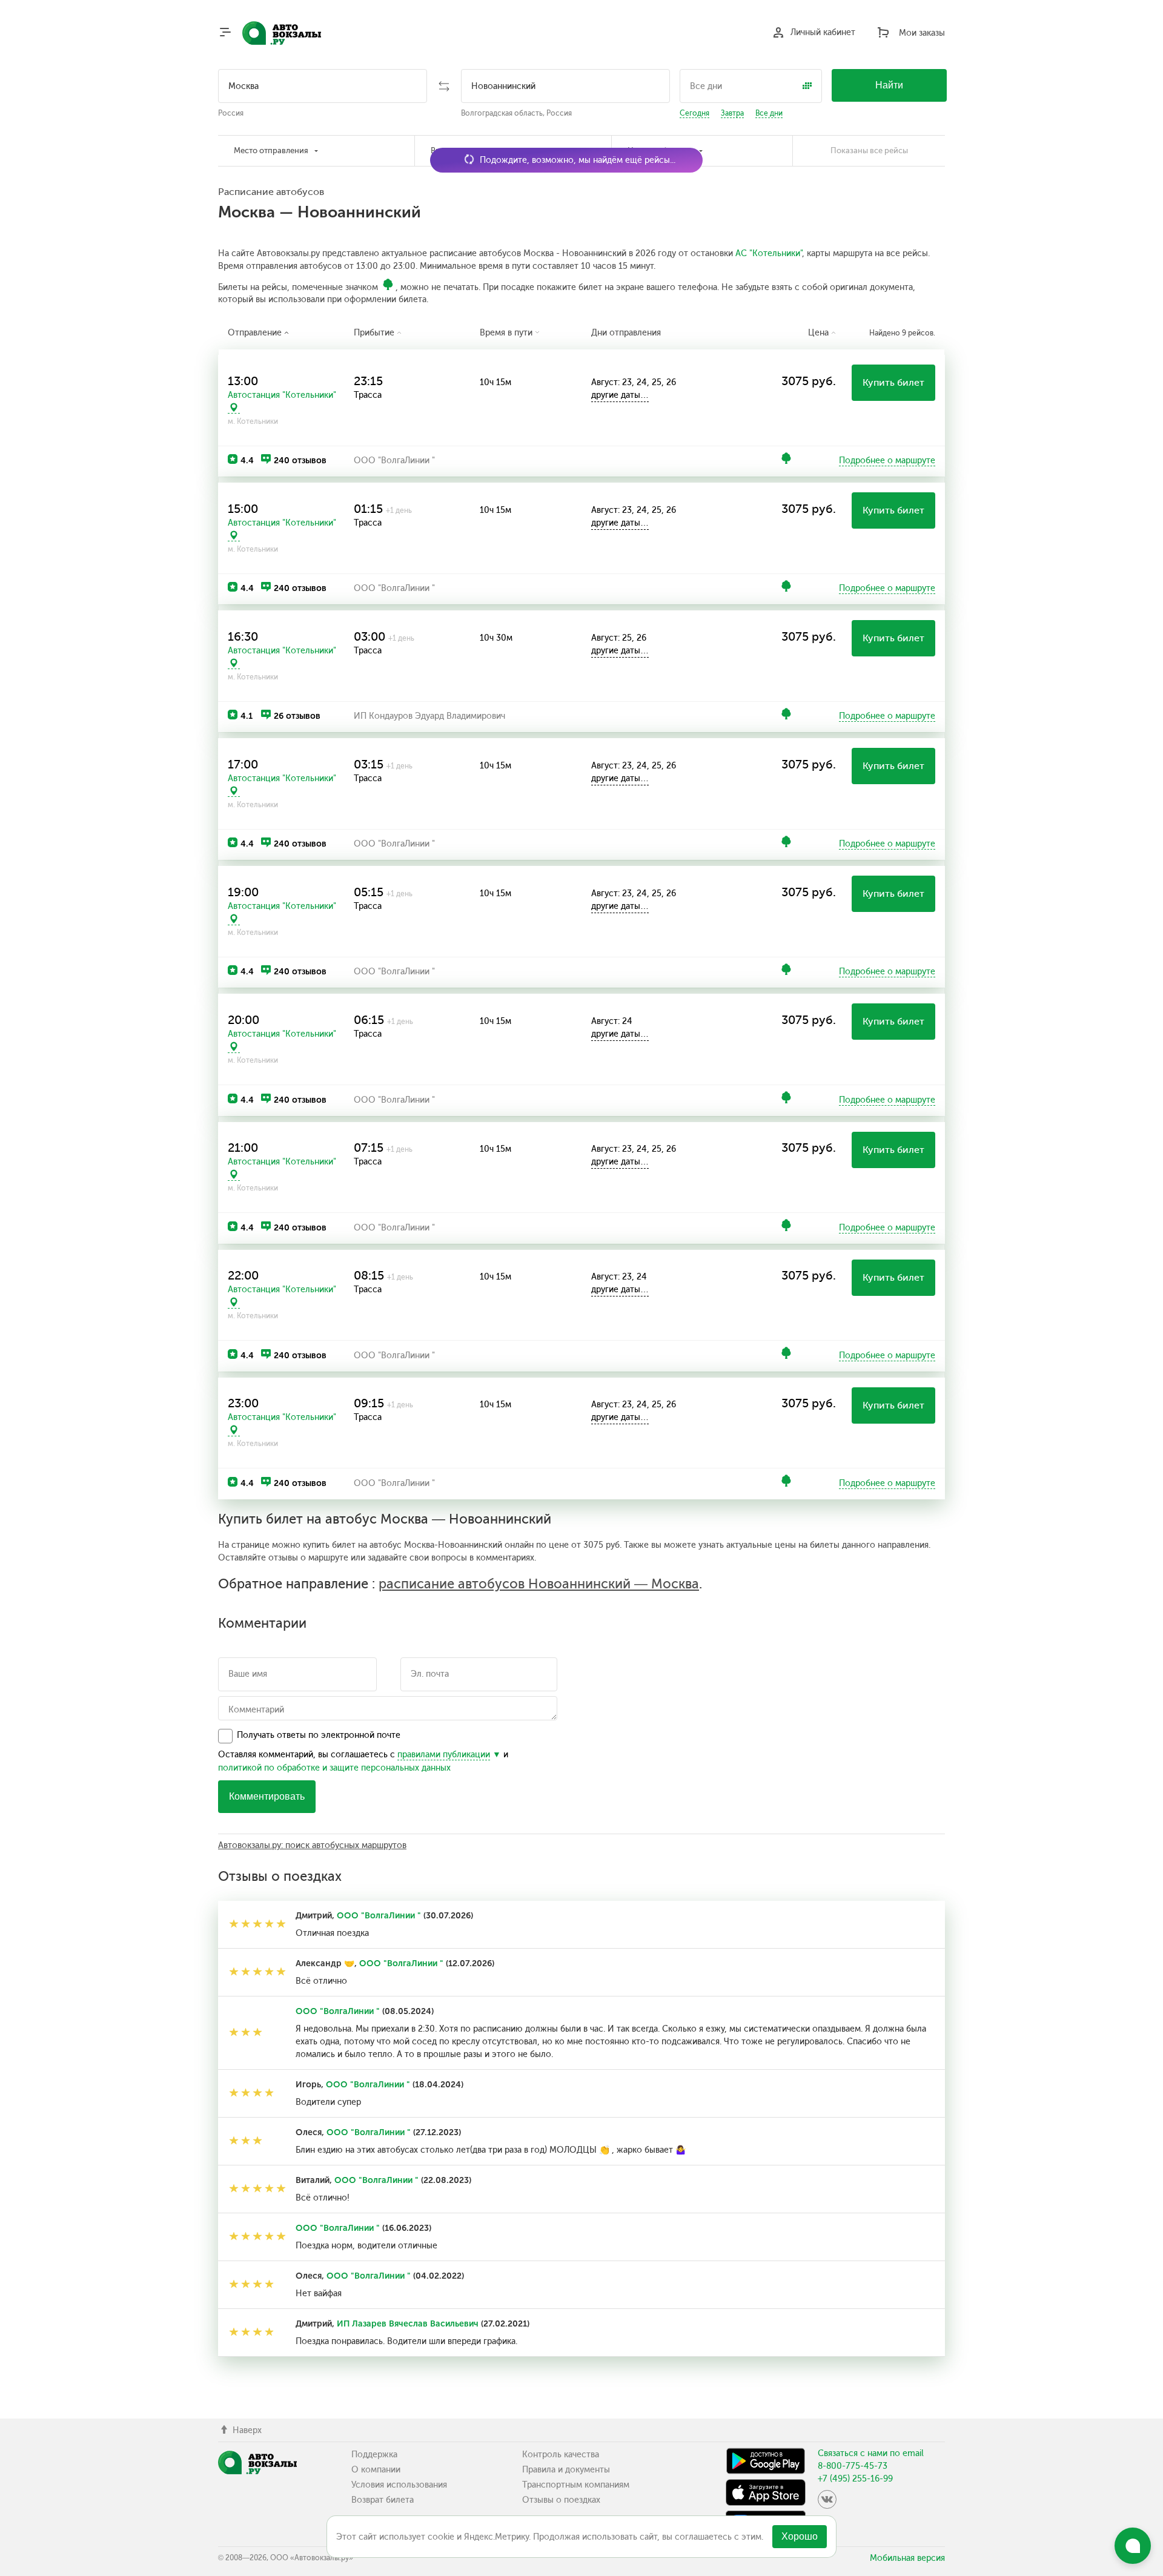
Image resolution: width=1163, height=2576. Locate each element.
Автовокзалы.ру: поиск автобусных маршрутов (312, 1845)
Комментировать (267, 1796)
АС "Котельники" (769, 253)
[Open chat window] (1133, 2546)
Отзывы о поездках (561, 2500)
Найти (889, 85)
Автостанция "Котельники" (282, 395)
